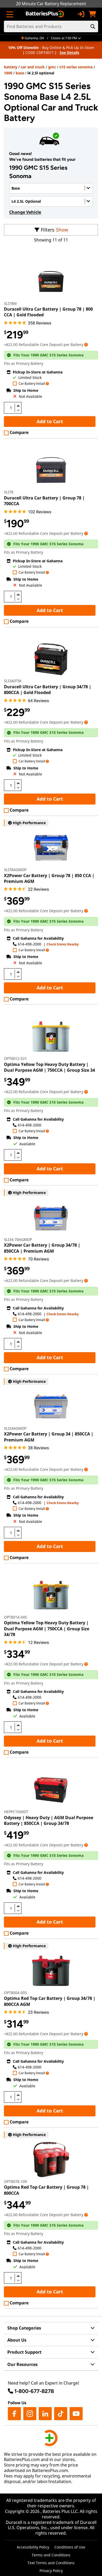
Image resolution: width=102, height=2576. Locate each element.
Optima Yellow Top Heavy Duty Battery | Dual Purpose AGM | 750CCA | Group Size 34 (49, 1067)
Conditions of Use (70, 2547)
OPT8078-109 (15, 2181)
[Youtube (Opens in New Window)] (76, 2414)
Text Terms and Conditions (51, 2563)
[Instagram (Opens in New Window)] (30, 2414)
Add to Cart (50, 421)
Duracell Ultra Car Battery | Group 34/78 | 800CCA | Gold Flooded (48, 690)
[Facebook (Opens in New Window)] (14, 2414)
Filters (48, 230)
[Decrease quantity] (18, 410)
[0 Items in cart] (92, 14)
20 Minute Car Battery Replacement (51, 4)
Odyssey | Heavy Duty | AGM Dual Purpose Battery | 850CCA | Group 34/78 (49, 1820)
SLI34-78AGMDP (18, 1239)
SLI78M (10, 303)
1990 (8, 73)
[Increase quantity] (18, 406)
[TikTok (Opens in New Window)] (61, 2414)
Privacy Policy (51, 2571)
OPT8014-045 (15, 1617)
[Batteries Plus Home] (45, 14)
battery (11, 67)
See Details (69, 53)
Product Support (24, 2352)
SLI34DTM (13, 681)
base (20, 73)
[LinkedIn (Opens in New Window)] (45, 2414)
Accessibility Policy (33, 2547)
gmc (52, 67)
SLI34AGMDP (15, 1428)
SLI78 (9, 492)
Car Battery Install (32, 384)
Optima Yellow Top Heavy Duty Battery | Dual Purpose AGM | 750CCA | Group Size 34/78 (47, 1629)
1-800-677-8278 (34, 2391)
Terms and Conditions (51, 2555)
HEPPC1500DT (16, 1812)
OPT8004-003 (15, 1993)
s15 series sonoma (76, 67)
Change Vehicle (25, 212)
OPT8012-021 (15, 1058)
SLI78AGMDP (15, 870)
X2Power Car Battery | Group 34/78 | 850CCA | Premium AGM (42, 1248)
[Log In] (81, 14)
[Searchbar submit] (93, 26)
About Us (17, 2340)
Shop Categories (24, 2328)
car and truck (33, 67)
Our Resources (22, 2364)
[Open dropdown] (86, 345)
